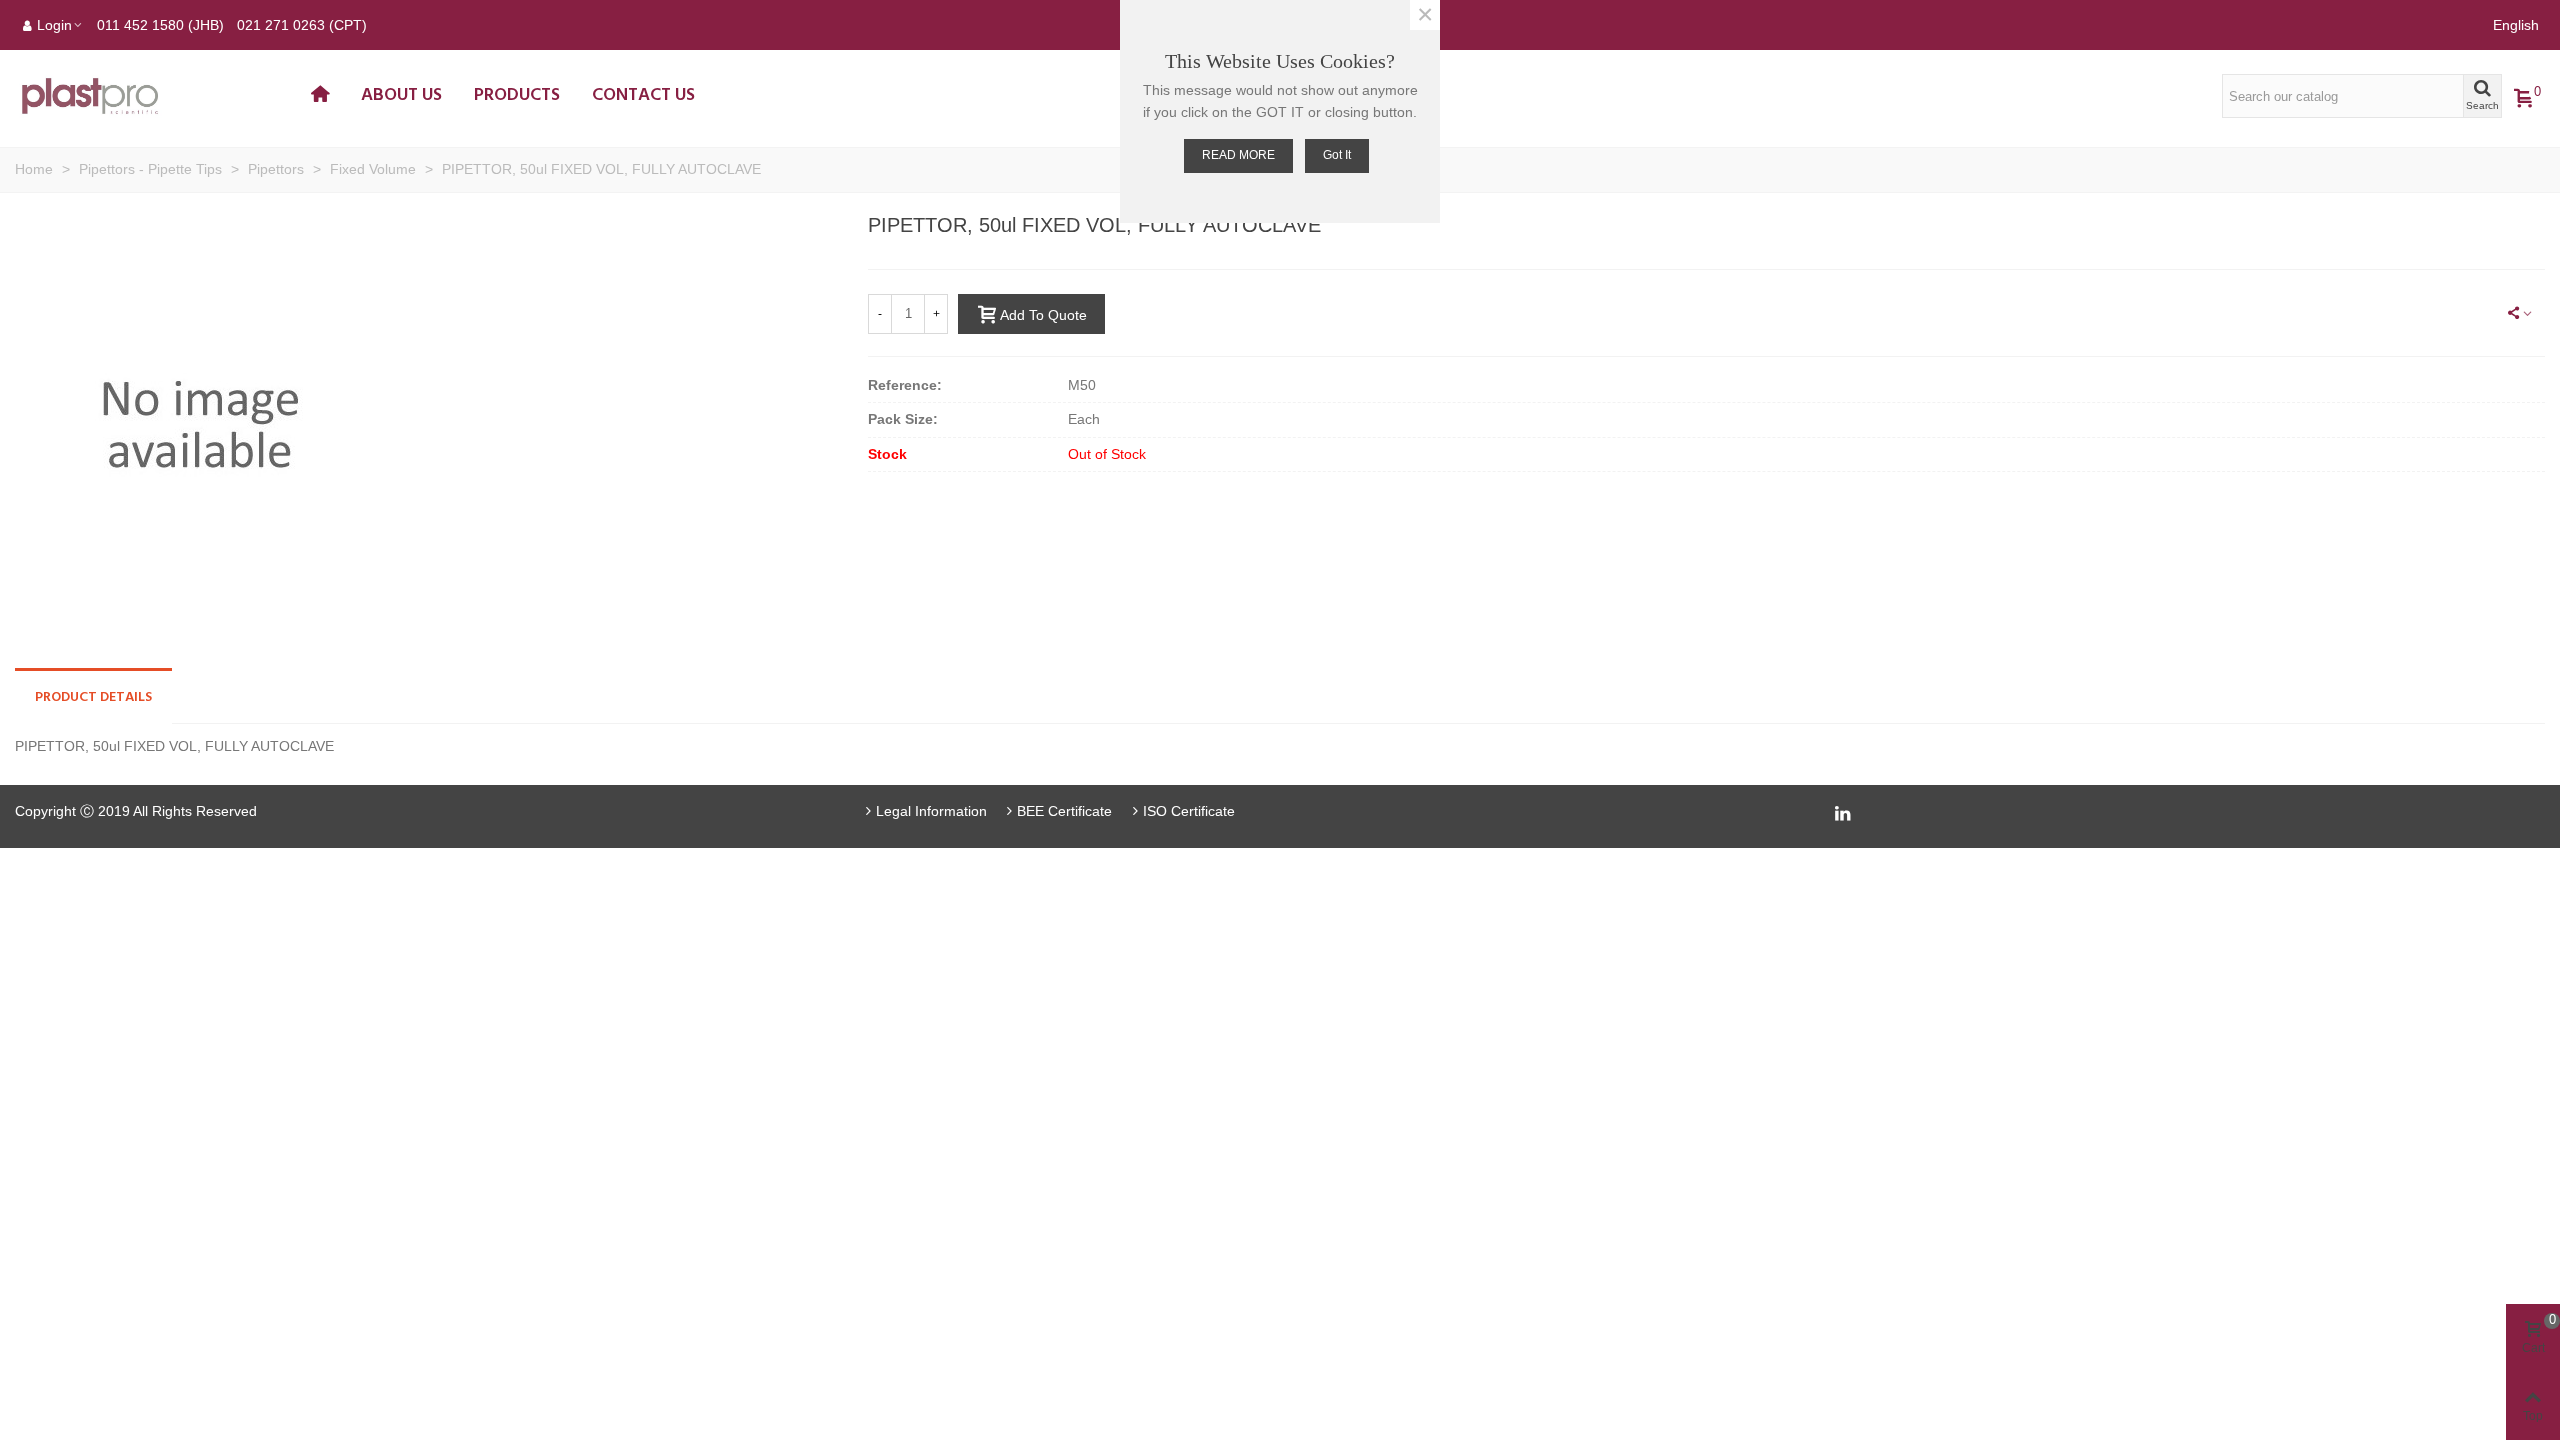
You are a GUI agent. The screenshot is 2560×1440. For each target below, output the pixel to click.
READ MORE (1238, 155)
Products (517, 95)
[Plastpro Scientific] (155, 96)
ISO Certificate (1189, 811)
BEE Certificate (1064, 811)
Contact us (643, 95)
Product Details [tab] (93, 697)
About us (401, 95)
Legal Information (931, 811)
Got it (1337, 155)
